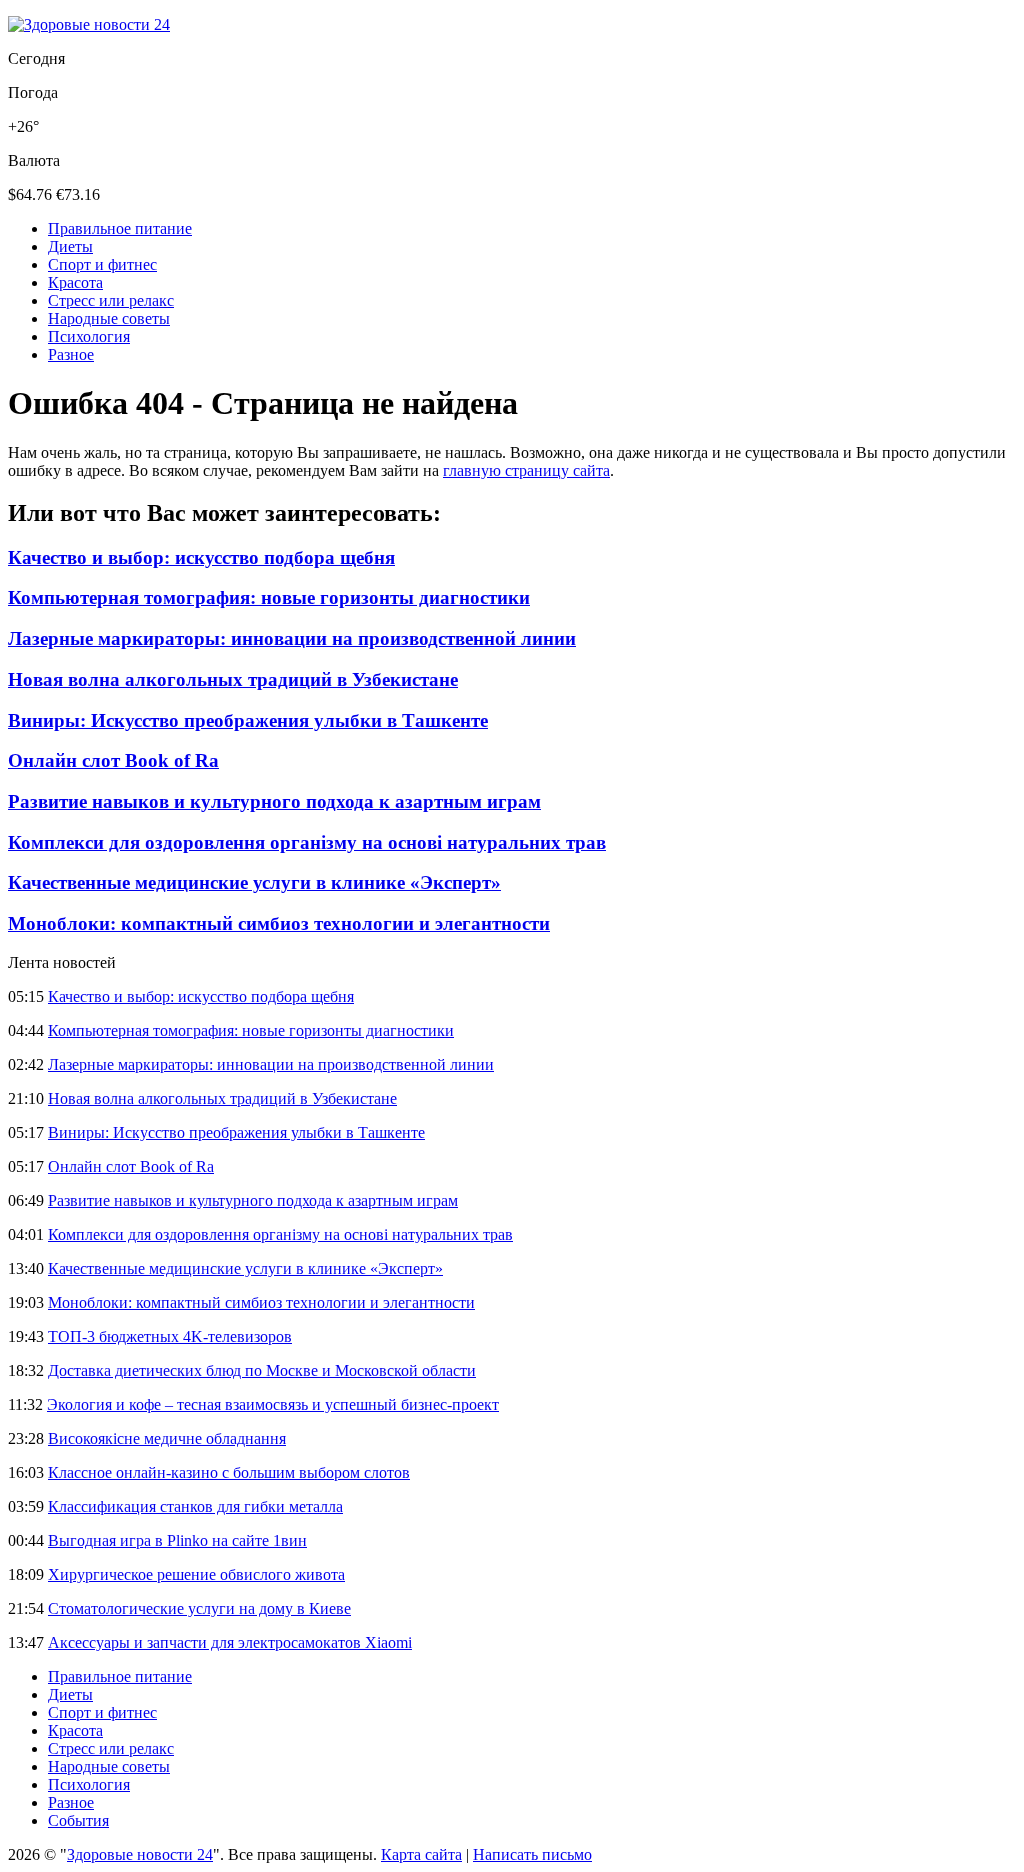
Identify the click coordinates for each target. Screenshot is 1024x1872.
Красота (75, 282)
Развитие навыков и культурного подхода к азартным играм (274, 801)
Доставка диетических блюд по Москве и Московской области (262, 1370)
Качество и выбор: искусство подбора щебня (201, 557)
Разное (71, 354)
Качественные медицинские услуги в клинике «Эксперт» (254, 882)
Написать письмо (532, 1854)
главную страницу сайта (526, 470)
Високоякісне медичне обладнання (167, 1438)
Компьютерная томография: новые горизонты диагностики (269, 597)
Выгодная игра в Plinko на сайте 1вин (177, 1540)
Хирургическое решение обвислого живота (196, 1574)
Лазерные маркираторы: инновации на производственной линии (292, 638)
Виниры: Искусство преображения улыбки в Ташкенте (248, 720)
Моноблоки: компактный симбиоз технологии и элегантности (279, 923)
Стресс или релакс (111, 300)
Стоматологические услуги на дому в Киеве (199, 1608)
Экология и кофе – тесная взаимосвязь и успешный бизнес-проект (273, 1404)
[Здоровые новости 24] (89, 24)
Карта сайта (421, 1854)
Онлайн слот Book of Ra (113, 760)
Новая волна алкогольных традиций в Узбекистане (233, 679)
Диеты (70, 246)
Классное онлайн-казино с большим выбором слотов (229, 1472)
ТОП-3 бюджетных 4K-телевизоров (170, 1336)
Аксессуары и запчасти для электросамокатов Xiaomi (230, 1642)
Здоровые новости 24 (140, 1854)
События (78, 1820)
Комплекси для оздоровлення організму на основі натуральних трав (307, 842)
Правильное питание (120, 228)
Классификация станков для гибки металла (195, 1506)
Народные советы (109, 318)
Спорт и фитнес (102, 264)
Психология (89, 336)
